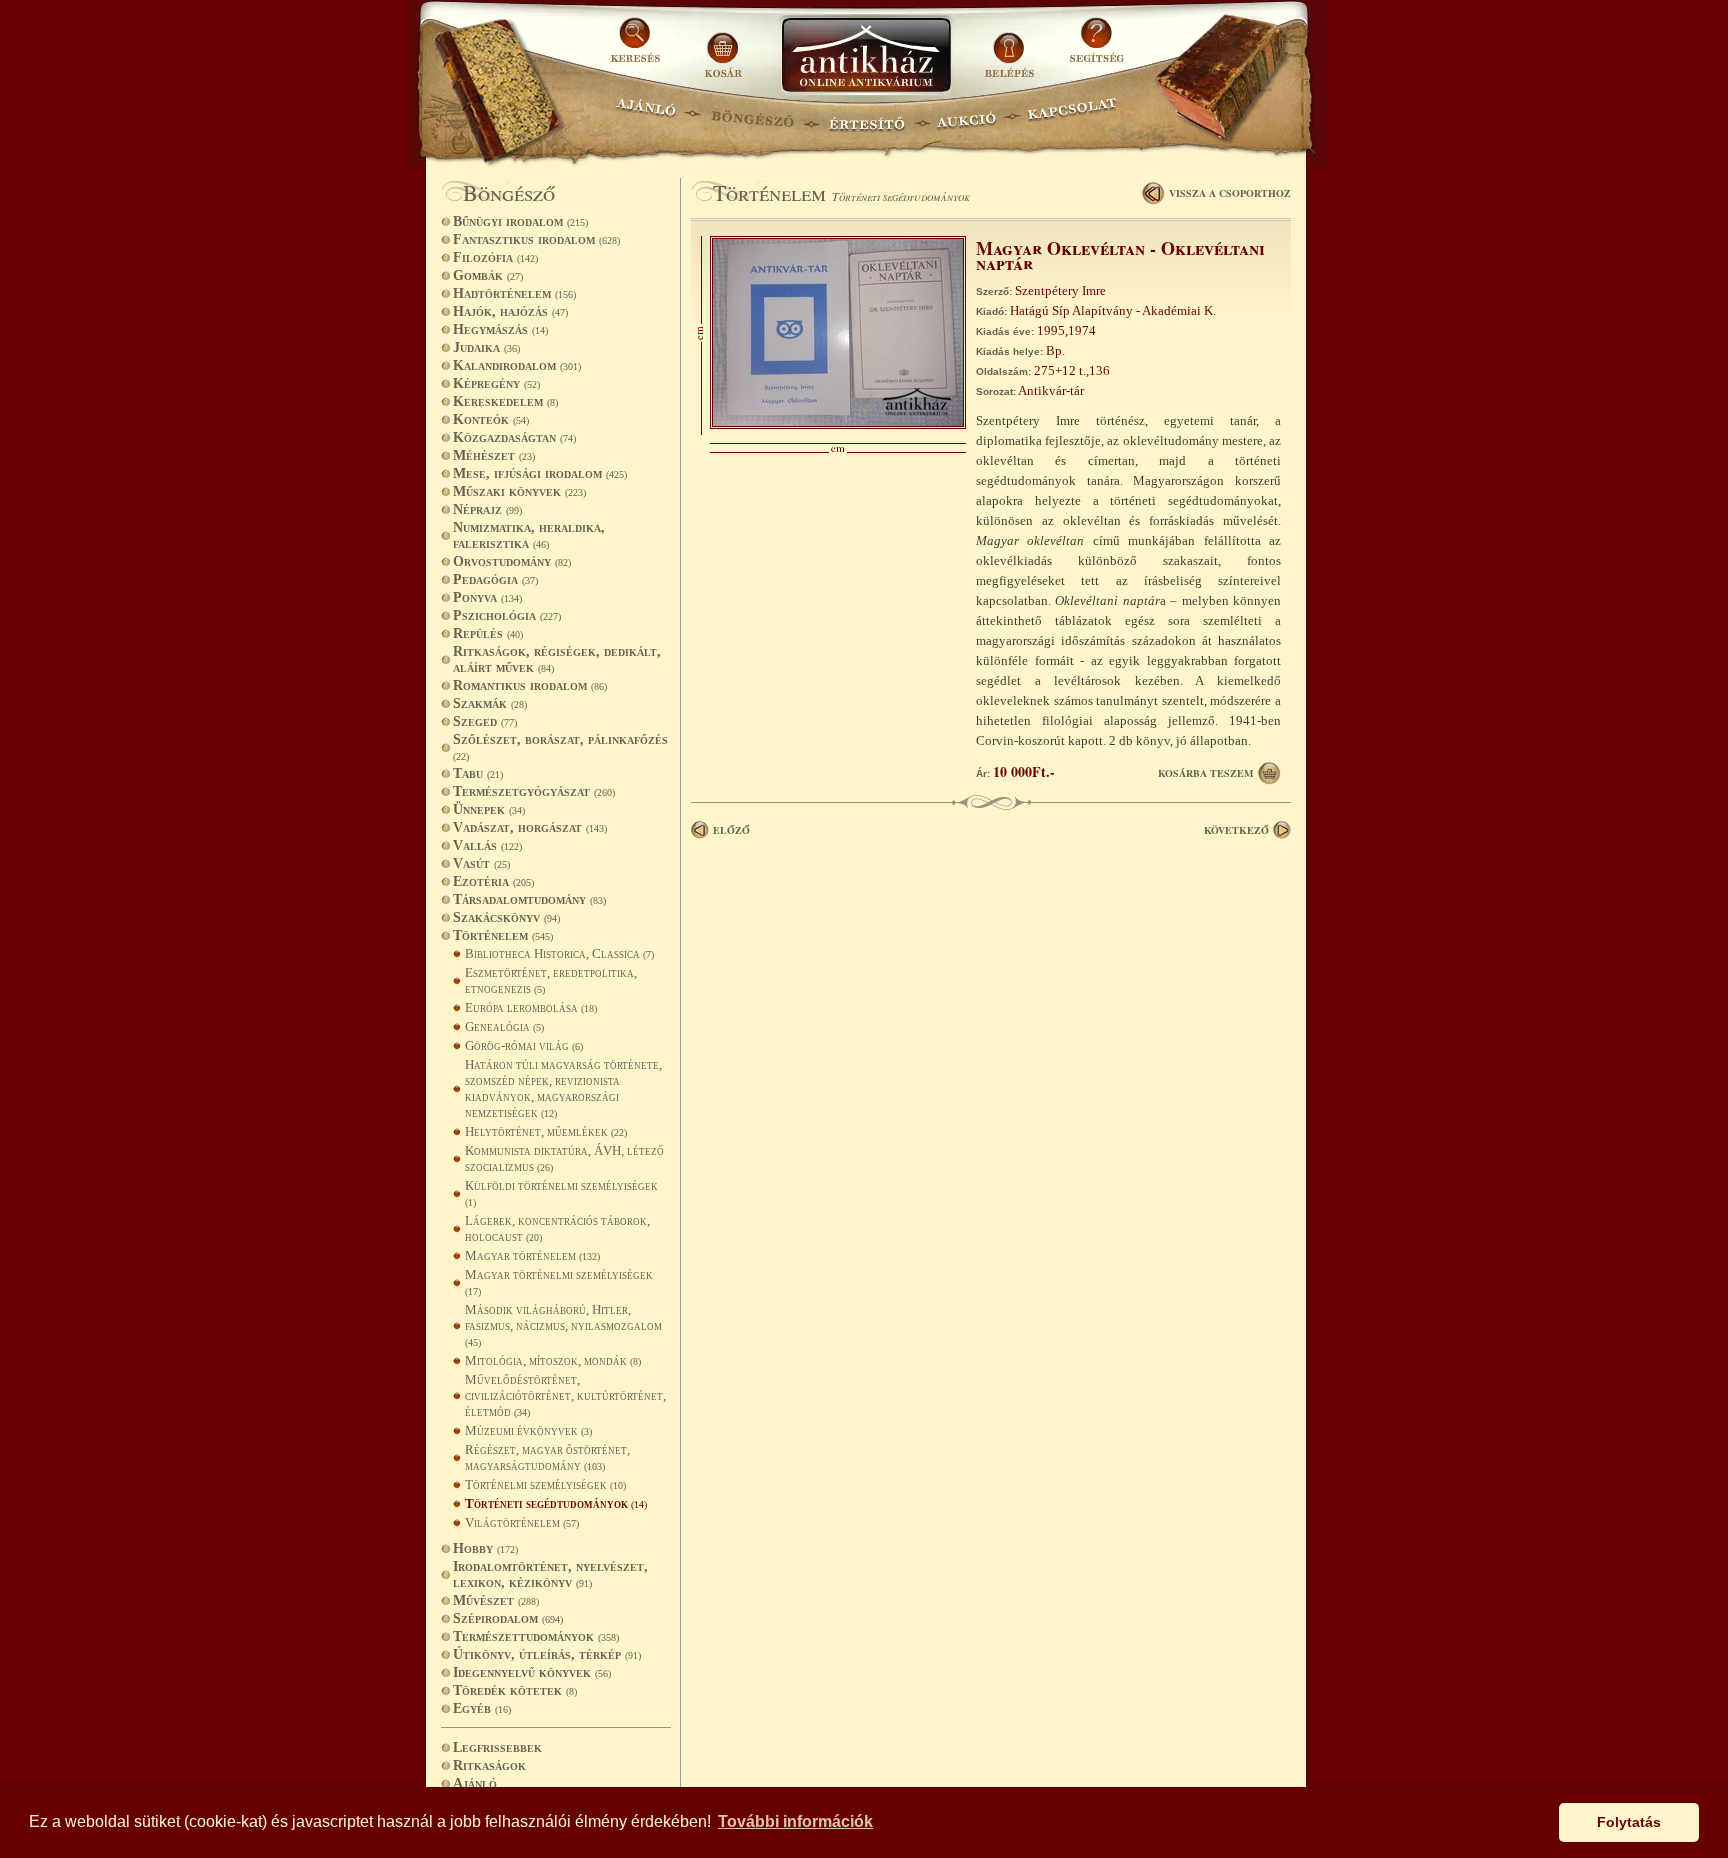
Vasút (481, 863)
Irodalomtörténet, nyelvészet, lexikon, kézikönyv (550, 1574)
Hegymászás (500, 329)
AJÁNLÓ (646, 115)
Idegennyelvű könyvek (532, 1672)
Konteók (491, 419)
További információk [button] (795, 1821)
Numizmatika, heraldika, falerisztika (529, 535)
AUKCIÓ (966, 115)
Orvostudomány (512, 561)
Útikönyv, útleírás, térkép (547, 1654)
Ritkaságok (489, 1765)
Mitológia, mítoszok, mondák (553, 1360)
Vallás (487, 845)
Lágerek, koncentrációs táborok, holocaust (557, 1228)
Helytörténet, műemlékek (546, 1131)
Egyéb (482, 1708)
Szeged (485, 721)
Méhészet (494, 455)
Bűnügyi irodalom (520, 221)
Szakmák (490, 703)
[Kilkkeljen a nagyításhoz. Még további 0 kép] (838, 424)
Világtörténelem (522, 1522)
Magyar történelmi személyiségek (559, 1282)
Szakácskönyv (506, 917)
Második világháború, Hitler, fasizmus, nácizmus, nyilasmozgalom (563, 1325)
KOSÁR (723, 47)
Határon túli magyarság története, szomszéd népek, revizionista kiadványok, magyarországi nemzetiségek (563, 1088)
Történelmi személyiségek (545, 1484)
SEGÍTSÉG (1096, 47)
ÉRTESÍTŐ (866, 115)
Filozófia (495, 257)
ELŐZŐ (731, 830)
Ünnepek (489, 809)
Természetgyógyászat (534, 791)
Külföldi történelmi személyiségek (561, 1193)
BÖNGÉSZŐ (752, 115)
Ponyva (487, 597)
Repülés (488, 633)
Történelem (503, 935)
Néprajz (487, 509)
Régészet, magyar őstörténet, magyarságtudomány (547, 1457)
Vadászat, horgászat (530, 827)
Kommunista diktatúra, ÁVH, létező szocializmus (564, 1158)
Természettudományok (536, 1636)
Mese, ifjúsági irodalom (540, 473)
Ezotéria (493, 881)
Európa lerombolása (531, 1007)
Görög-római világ (524, 1045)
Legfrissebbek (497, 1747)
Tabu (478, 773)
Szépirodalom (508, 1618)
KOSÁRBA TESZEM (1205, 773)
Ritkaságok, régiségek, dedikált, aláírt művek (557, 659)
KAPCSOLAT (1072, 115)
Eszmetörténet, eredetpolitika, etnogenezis (551, 980)
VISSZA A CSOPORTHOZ (1230, 193)
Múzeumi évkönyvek (528, 1430)
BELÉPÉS (1011, 47)
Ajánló (475, 1783)
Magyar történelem (532, 1255)
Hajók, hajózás (510, 311)
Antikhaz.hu (866, 56)
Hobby (485, 1548)
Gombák (488, 275)
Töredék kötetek (515, 1690)
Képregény (496, 383)
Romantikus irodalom (530, 685)
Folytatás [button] (1629, 1822)
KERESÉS (638, 47)
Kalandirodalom (517, 365)
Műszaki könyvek (519, 491)
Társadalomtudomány (529, 899)
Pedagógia (495, 579)
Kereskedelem (505, 401)
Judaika (486, 347)
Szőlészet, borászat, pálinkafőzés (560, 747)
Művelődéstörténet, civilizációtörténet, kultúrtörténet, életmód (565, 1395)
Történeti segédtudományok (556, 1503)
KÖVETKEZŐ (1236, 830)
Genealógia (504, 1026)
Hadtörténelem (514, 293)
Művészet (496, 1600)
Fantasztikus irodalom (536, 239)
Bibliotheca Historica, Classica (559, 953)
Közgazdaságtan (514, 437)
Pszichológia (507, 615)
